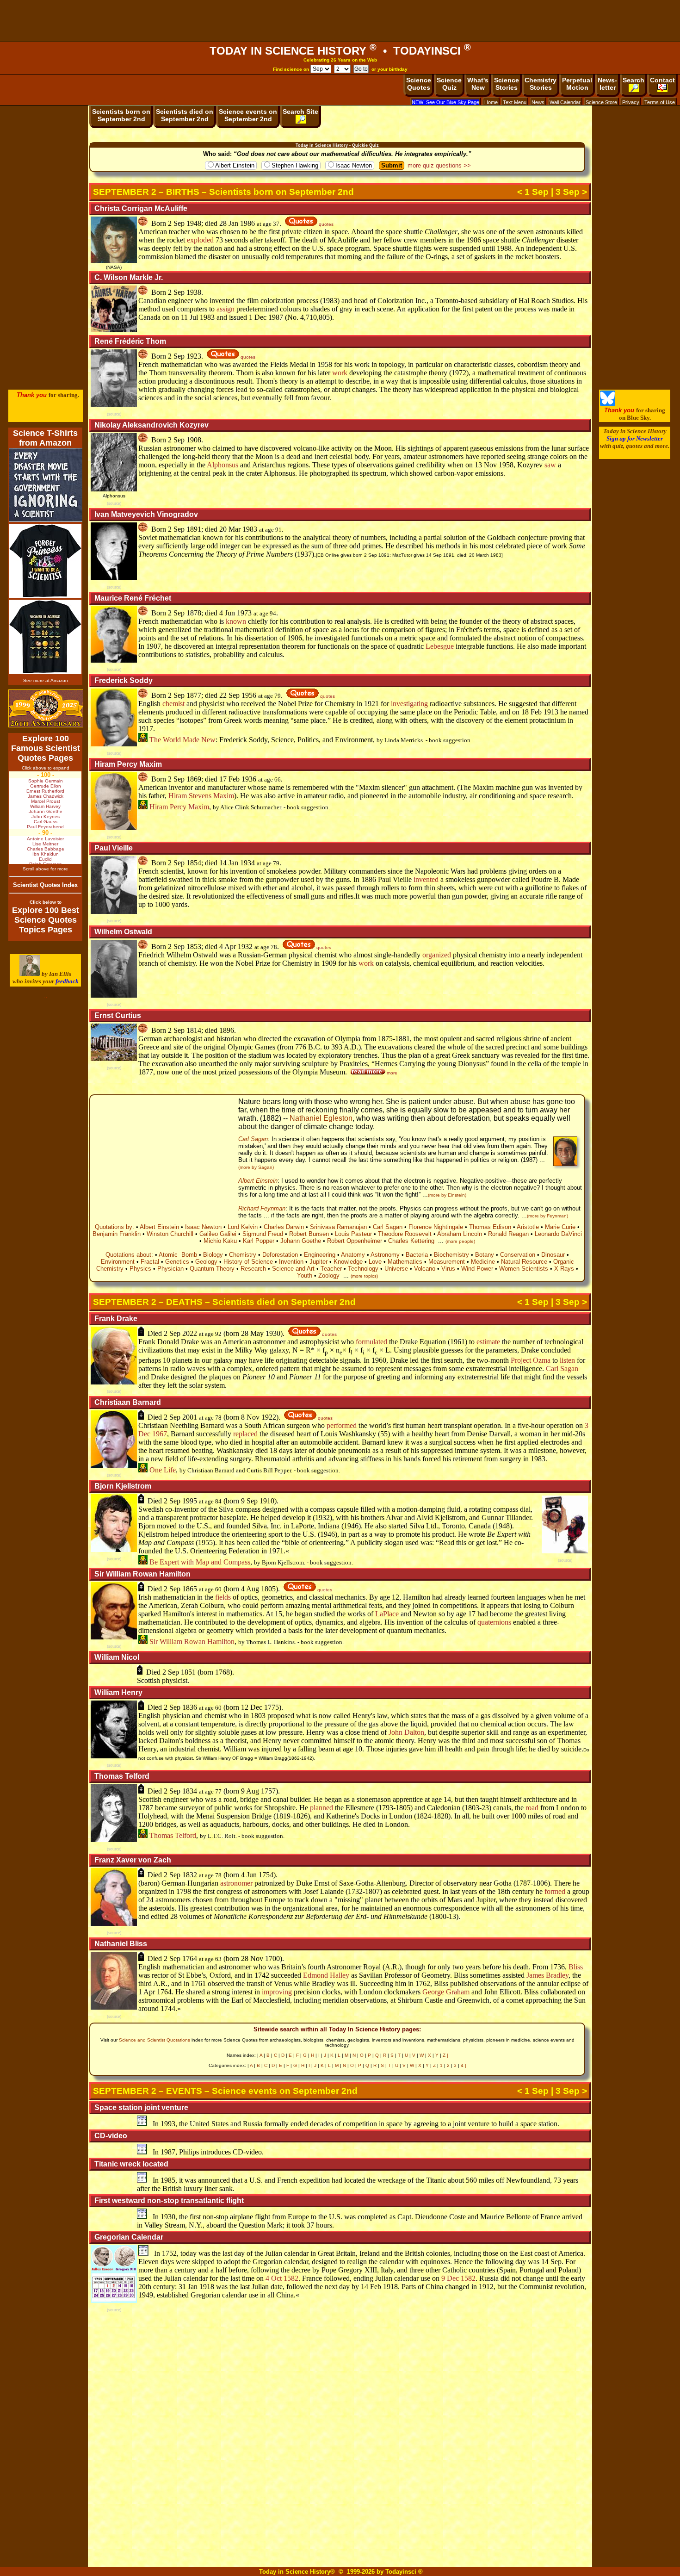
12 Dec (252, 1707)
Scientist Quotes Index (45, 885)
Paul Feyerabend (45, 827)
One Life (162, 1470)
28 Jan (229, 223)
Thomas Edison (490, 1227)
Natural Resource (524, 1262)
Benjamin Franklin (117, 1234)
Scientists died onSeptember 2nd (185, 115)
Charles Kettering (411, 1241)
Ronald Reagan (508, 1234)
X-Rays (564, 1269)
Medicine (483, 1262)
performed (342, 1425)
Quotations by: (114, 1227)
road (532, 1808)
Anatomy (353, 1255)
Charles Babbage (46, 849)
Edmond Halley (326, 1975)
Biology (213, 1255)
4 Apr (228, 947)
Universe (396, 1269)
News (538, 102)
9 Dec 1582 (458, 2278)
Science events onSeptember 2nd (248, 115)
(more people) (460, 1241)
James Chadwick (46, 796)
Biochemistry (451, 1255)
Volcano (425, 1269)
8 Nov (250, 1417)
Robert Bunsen (309, 1234)
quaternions (494, 1622)
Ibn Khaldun (46, 854)
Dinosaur (553, 1255)
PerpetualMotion (577, 84)
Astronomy (385, 1255)
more (391, 1073)
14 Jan (229, 863)
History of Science (248, 1262)
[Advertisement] (340, 21)
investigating (409, 704)
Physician (170, 1269)
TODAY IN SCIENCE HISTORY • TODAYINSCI (340, 51)
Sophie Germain (46, 781)
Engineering (320, 1255)
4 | (464, 2065)
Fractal (150, 1262)
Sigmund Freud (263, 1234)
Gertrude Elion (46, 786)
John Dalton (406, 1732)
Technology (363, 1269)
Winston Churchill (170, 1234)
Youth (305, 1276)
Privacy (631, 102)
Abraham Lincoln (460, 1234)
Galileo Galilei (218, 1234)
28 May (252, 1333)
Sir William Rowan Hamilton (191, 1642)
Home (491, 102)
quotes (325, 224)
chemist (173, 704)
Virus (448, 1269)
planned (321, 1808)
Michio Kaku (220, 1241)
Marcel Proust (46, 801)
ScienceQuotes (419, 84)
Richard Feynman (262, 1208)
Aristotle (528, 1227)
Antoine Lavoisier (45, 839)
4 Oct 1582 (282, 2278)
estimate (488, 1342)
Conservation (518, 1255)
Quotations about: (129, 1255)
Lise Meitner (45, 844)
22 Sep (229, 695)
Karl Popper (259, 1241)
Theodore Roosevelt (405, 1234)
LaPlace (387, 1614)
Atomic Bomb (178, 1255)
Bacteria (417, 1255)
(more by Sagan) (256, 1167)
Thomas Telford (172, 1835)
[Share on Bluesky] (608, 404)
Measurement (447, 1262)
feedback (67, 981)
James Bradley (547, 1975)
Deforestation (280, 1255)
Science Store (601, 102)
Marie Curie (560, 1227)
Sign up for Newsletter (635, 438)
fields (223, 1597)
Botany (485, 1255)
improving (277, 1992)
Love (375, 1262)
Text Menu (515, 102)
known (236, 621)
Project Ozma (531, 1360)
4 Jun (227, 613)
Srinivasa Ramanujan (338, 1227)
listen (567, 1360)
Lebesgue (440, 646)
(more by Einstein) (447, 1195)
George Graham (446, 1992)
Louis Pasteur (353, 1234)
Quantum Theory (212, 1269)
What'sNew (478, 84)
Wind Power (477, 1269)
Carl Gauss (46, 822)
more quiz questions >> (439, 165)
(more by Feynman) (547, 1216)
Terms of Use (660, 102)
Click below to (46, 902)
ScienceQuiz (449, 84)
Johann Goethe (301, 1241)
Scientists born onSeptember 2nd (121, 115)
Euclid (45, 859)
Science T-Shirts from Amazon (45, 438)
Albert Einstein (235, 165)
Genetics (177, 1262)
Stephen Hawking (295, 165)
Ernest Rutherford (45, 791)
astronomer (236, 1883)
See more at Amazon (46, 680)
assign (226, 309)
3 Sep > (571, 192)
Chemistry (243, 1255)
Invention (291, 1262)
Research (253, 1269)
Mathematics (405, 1262)
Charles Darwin (284, 1227)
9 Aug (250, 1791)
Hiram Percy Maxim (178, 807)
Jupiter (318, 1262)
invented (426, 879)
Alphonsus (223, 465)
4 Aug (250, 1589)
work (340, 373)
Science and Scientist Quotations (155, 2040)
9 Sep (249, 1501)
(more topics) (364, 1276)
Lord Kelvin (243, 1227)
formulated (371, 1342)
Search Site (300, 112)
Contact (662, 80)
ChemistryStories (541, 84)
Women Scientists (524, 1269)
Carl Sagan (253, 1139)
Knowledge (348, 1262)
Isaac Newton (354, 165)
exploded (200, 240)
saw (550, 465)
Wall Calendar (565, 102)
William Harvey (45, 806)
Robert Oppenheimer (355, 1241)
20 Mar (230, 529)
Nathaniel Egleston (321, 1118)
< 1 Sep (533, 192)
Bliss (576, 1967)
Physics (140, 1269)
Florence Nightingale (436, 1227)
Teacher (331, 1269)
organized (437, 955)
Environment (118, 1262)
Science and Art (293, 1269)
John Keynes (46, 816)
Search (634, 80)
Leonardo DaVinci (558, 1234)
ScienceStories (507, 84)
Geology (206, 1262)
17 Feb (229, 779)
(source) (114, 414)
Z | (445, 2055)
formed (555, 1891)
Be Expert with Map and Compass (199, 1562)
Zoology (329, 1276)
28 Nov (252, 1958)
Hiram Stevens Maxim (201, 796)
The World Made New (182, 740)
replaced (245, 1434)
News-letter (607, 84)
